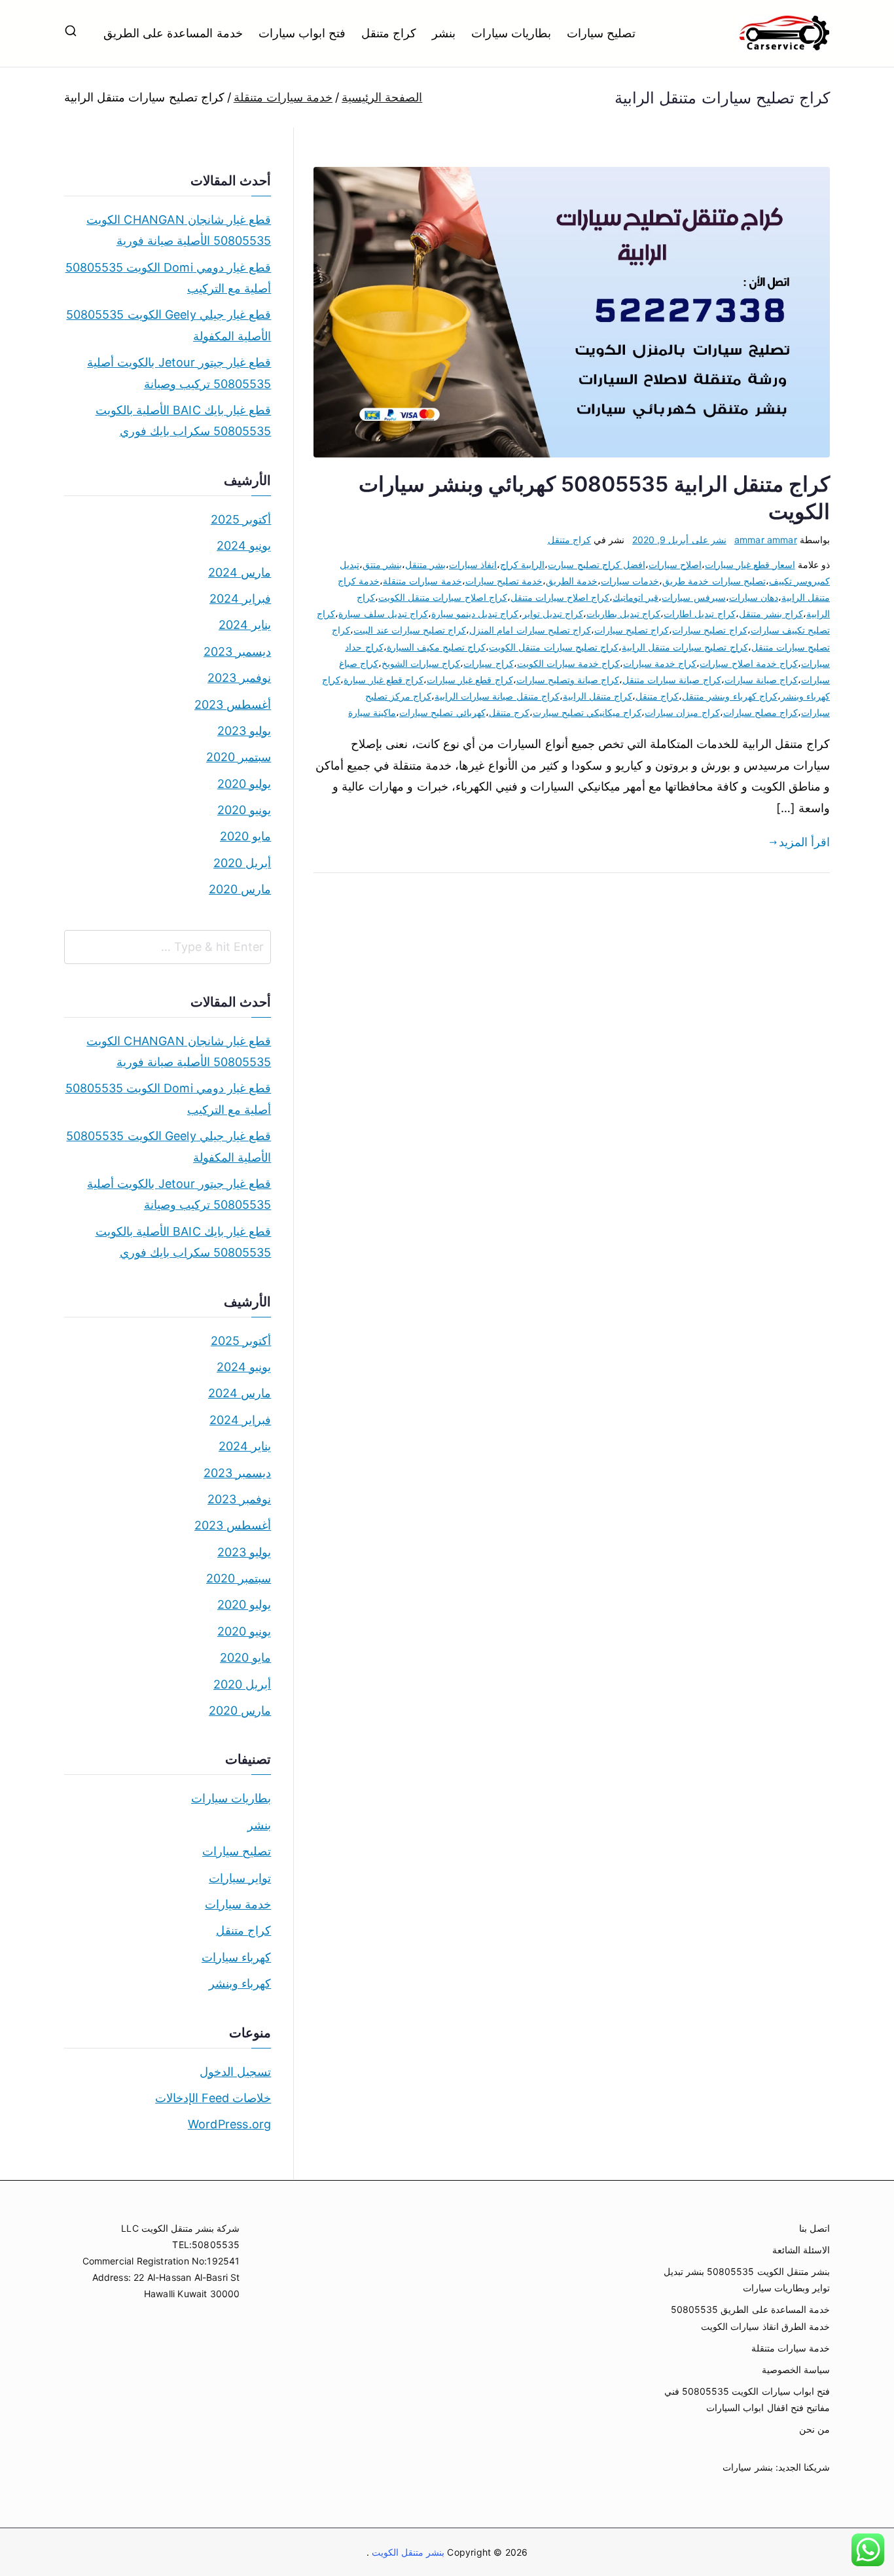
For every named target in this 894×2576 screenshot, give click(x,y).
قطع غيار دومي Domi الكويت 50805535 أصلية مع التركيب (168, 278)
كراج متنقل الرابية (598, 696)
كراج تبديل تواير (553, 614)
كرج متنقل (509, 712)
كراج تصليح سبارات (709, 630)
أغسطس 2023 (233, 705)
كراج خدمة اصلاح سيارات (749, 663)
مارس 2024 (240, 572)
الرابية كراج (522, 564)
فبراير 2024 (240, 599)
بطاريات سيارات (511, 33)
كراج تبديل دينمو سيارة (475, 614)
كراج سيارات (488, 663)
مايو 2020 (245, 836)
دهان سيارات (754, 597)
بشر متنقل (425, 564)
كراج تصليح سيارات (632, 630)
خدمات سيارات (630, 581)
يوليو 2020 (244, 784)
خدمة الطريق (572, 581)
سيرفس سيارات (693, 597)
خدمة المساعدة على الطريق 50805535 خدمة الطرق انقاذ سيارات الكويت (750, 2317)
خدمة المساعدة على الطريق (173, 33)
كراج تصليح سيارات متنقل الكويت (554, 647)
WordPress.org (229, 2124)
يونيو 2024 (244, 546)
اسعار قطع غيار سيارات (750, 564)
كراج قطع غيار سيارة (384, 680)
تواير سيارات (240, 1878)
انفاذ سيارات (473, 564)
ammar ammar (766, 540)
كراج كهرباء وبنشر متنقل (730, 696)
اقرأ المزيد (804, 842)
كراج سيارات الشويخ (421, 663)
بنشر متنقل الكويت (407, 2552)
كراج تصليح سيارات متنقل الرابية (685, 647)
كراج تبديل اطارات (699, 614)
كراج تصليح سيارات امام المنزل (530, 630)
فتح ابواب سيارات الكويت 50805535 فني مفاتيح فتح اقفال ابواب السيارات (747, 2399)
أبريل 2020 (242, 863)
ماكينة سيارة (372, 712)
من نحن (814, 2429)
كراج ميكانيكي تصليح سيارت (587, 712)
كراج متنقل (389, 33)
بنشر (444, 33)
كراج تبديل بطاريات (623, 614)
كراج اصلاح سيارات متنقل (560, 597)
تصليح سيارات (601, 33)
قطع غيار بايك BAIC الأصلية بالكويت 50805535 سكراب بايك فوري (183, 420)
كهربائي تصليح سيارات (442, 712)
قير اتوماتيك (635, 597)
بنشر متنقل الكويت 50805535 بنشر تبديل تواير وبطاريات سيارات (747, 2280)
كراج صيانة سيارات (761, 680)
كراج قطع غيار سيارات (470, 680)
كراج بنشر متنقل (771, 614)
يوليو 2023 (244, 731)
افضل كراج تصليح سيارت (597, 564)
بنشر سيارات (747, 2467)
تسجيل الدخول (235, 2072)
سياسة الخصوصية (796, 2370)
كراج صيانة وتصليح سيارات (568, 680)
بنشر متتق (382, 564)
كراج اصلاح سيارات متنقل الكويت (443, 597)
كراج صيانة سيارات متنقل (672, 680)
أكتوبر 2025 (241, 519)
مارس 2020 (240, 889)
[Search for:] (168, 947)
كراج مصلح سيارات (760, 712)
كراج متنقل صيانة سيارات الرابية (497, 696)
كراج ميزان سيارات (682, 712)
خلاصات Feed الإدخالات (213, 2098)
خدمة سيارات (238, 1904)
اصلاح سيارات (675, 564)
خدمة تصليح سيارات (504, 581)
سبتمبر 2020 (239, 757)
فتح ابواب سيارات (302, 33)
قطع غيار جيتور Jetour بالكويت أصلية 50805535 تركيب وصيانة (179, 373)
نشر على (679, 540)
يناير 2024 (245, 625)
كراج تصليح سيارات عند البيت (410, 630)
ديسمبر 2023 (237, 652)
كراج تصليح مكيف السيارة (437, 647)
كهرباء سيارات (236, 1957)
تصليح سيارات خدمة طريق (714, 581)
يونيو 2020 (244, 810)
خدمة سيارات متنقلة (422, 581)
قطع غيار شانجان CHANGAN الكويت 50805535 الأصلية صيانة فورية (179, 230)
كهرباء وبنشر (240, 1983)
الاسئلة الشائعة (801, 2250)
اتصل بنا (814, 2228)
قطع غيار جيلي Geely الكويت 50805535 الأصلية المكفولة (169, 325)
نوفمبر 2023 (239, 678)
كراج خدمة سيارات (660, 663)
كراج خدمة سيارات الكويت (569, 663)
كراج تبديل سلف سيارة (383, 614)
